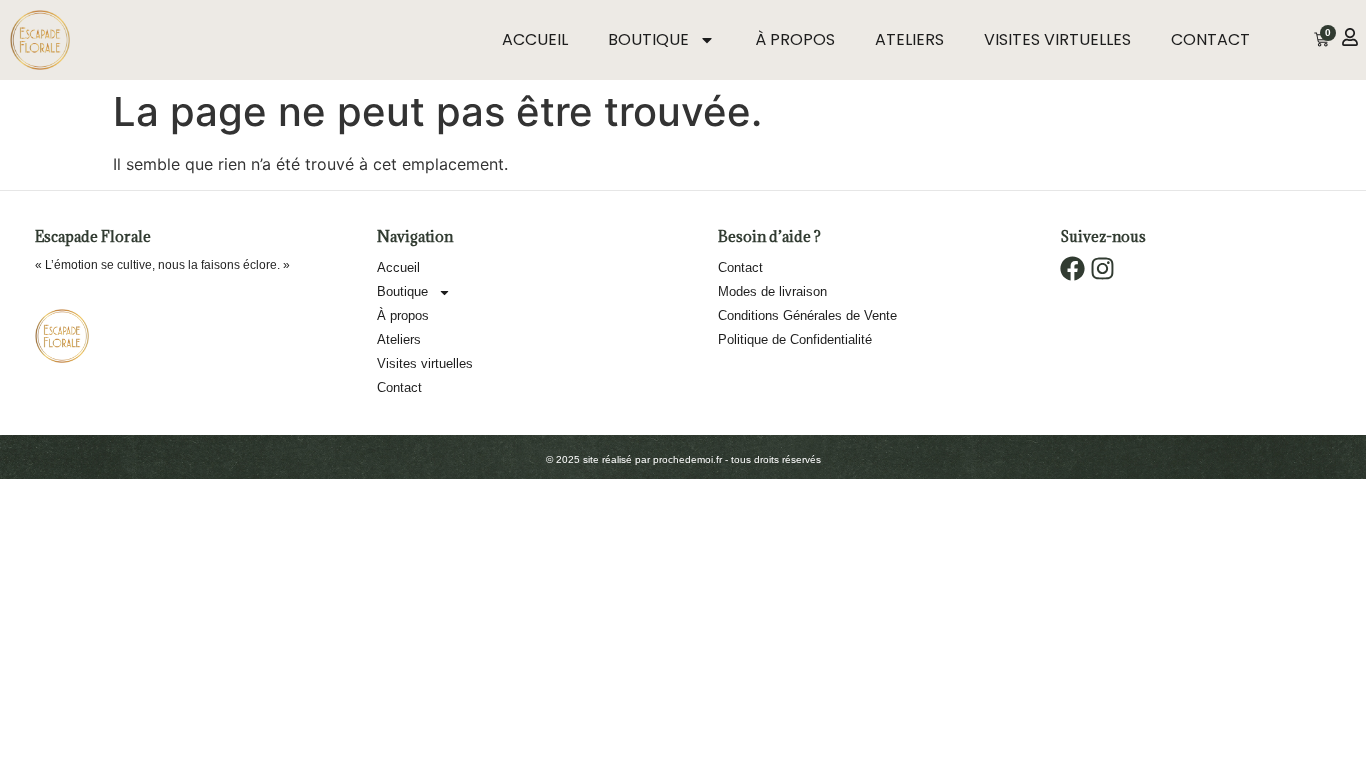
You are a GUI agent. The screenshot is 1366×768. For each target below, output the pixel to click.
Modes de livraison (772, 291)
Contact (1210, 39)
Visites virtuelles (1057, 39)
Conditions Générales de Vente (807, 315)
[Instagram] (1102, 268)
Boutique (648, 39)
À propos (795, 39)
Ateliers (909, 39)
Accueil (535, 39)
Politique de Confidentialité (795, 339)
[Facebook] (1072, 268)
